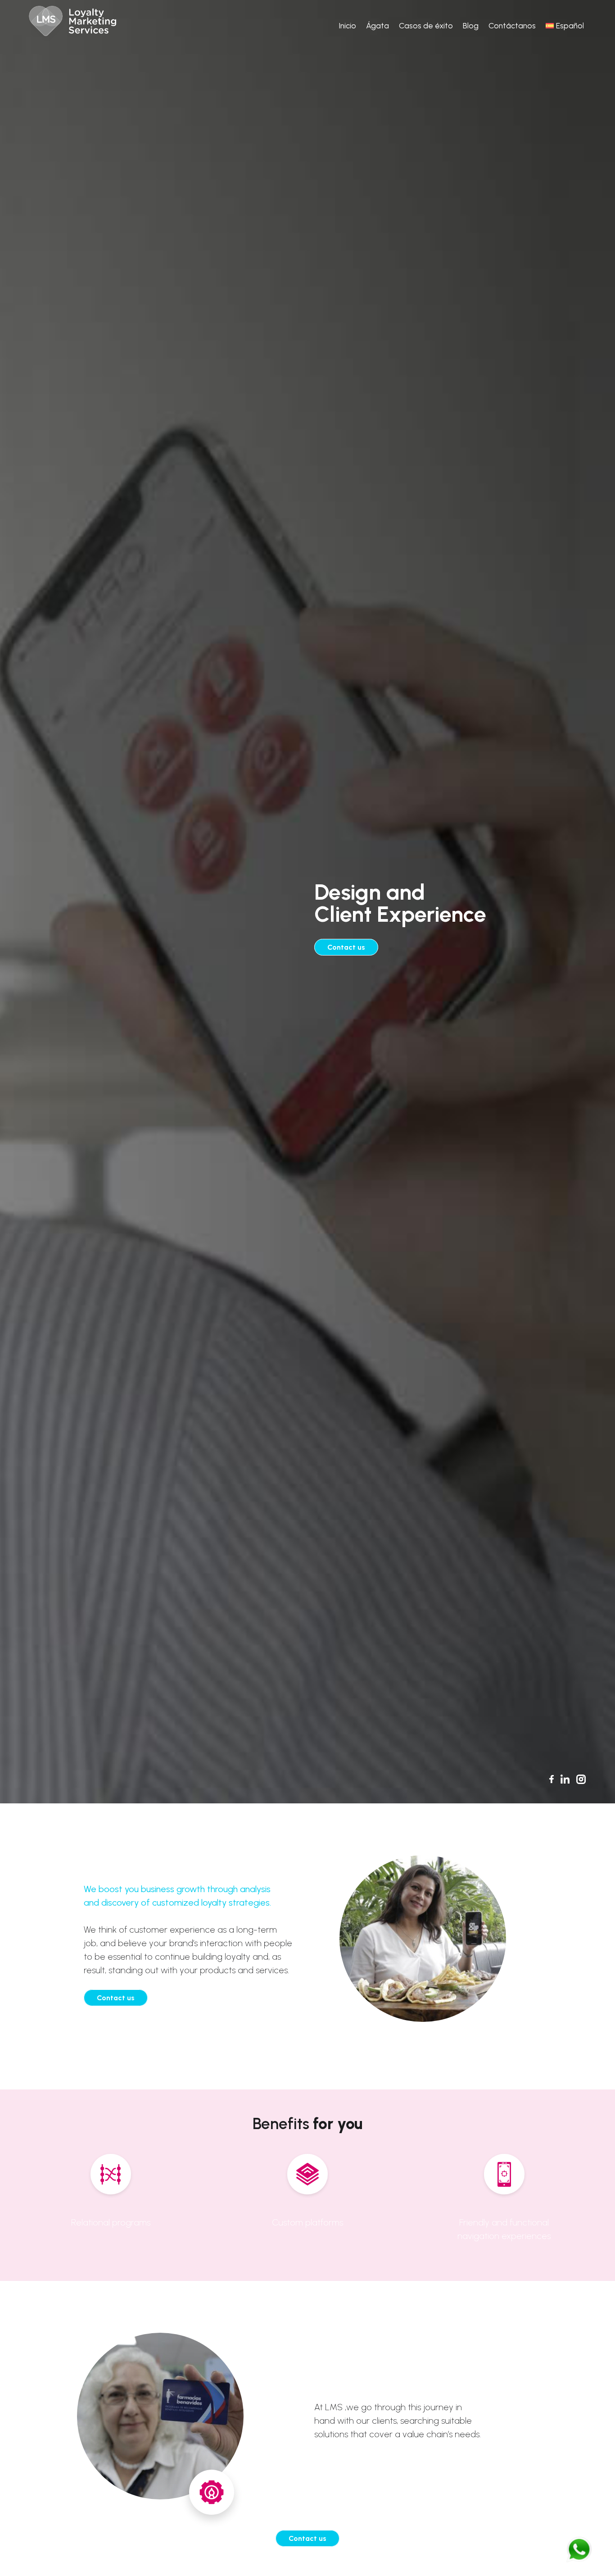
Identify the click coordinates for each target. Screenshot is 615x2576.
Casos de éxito (426, 25)
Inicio (347, 25)
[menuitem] (565, 26)
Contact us (346, 947)
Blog (471, 25)
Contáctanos (512, 25)
